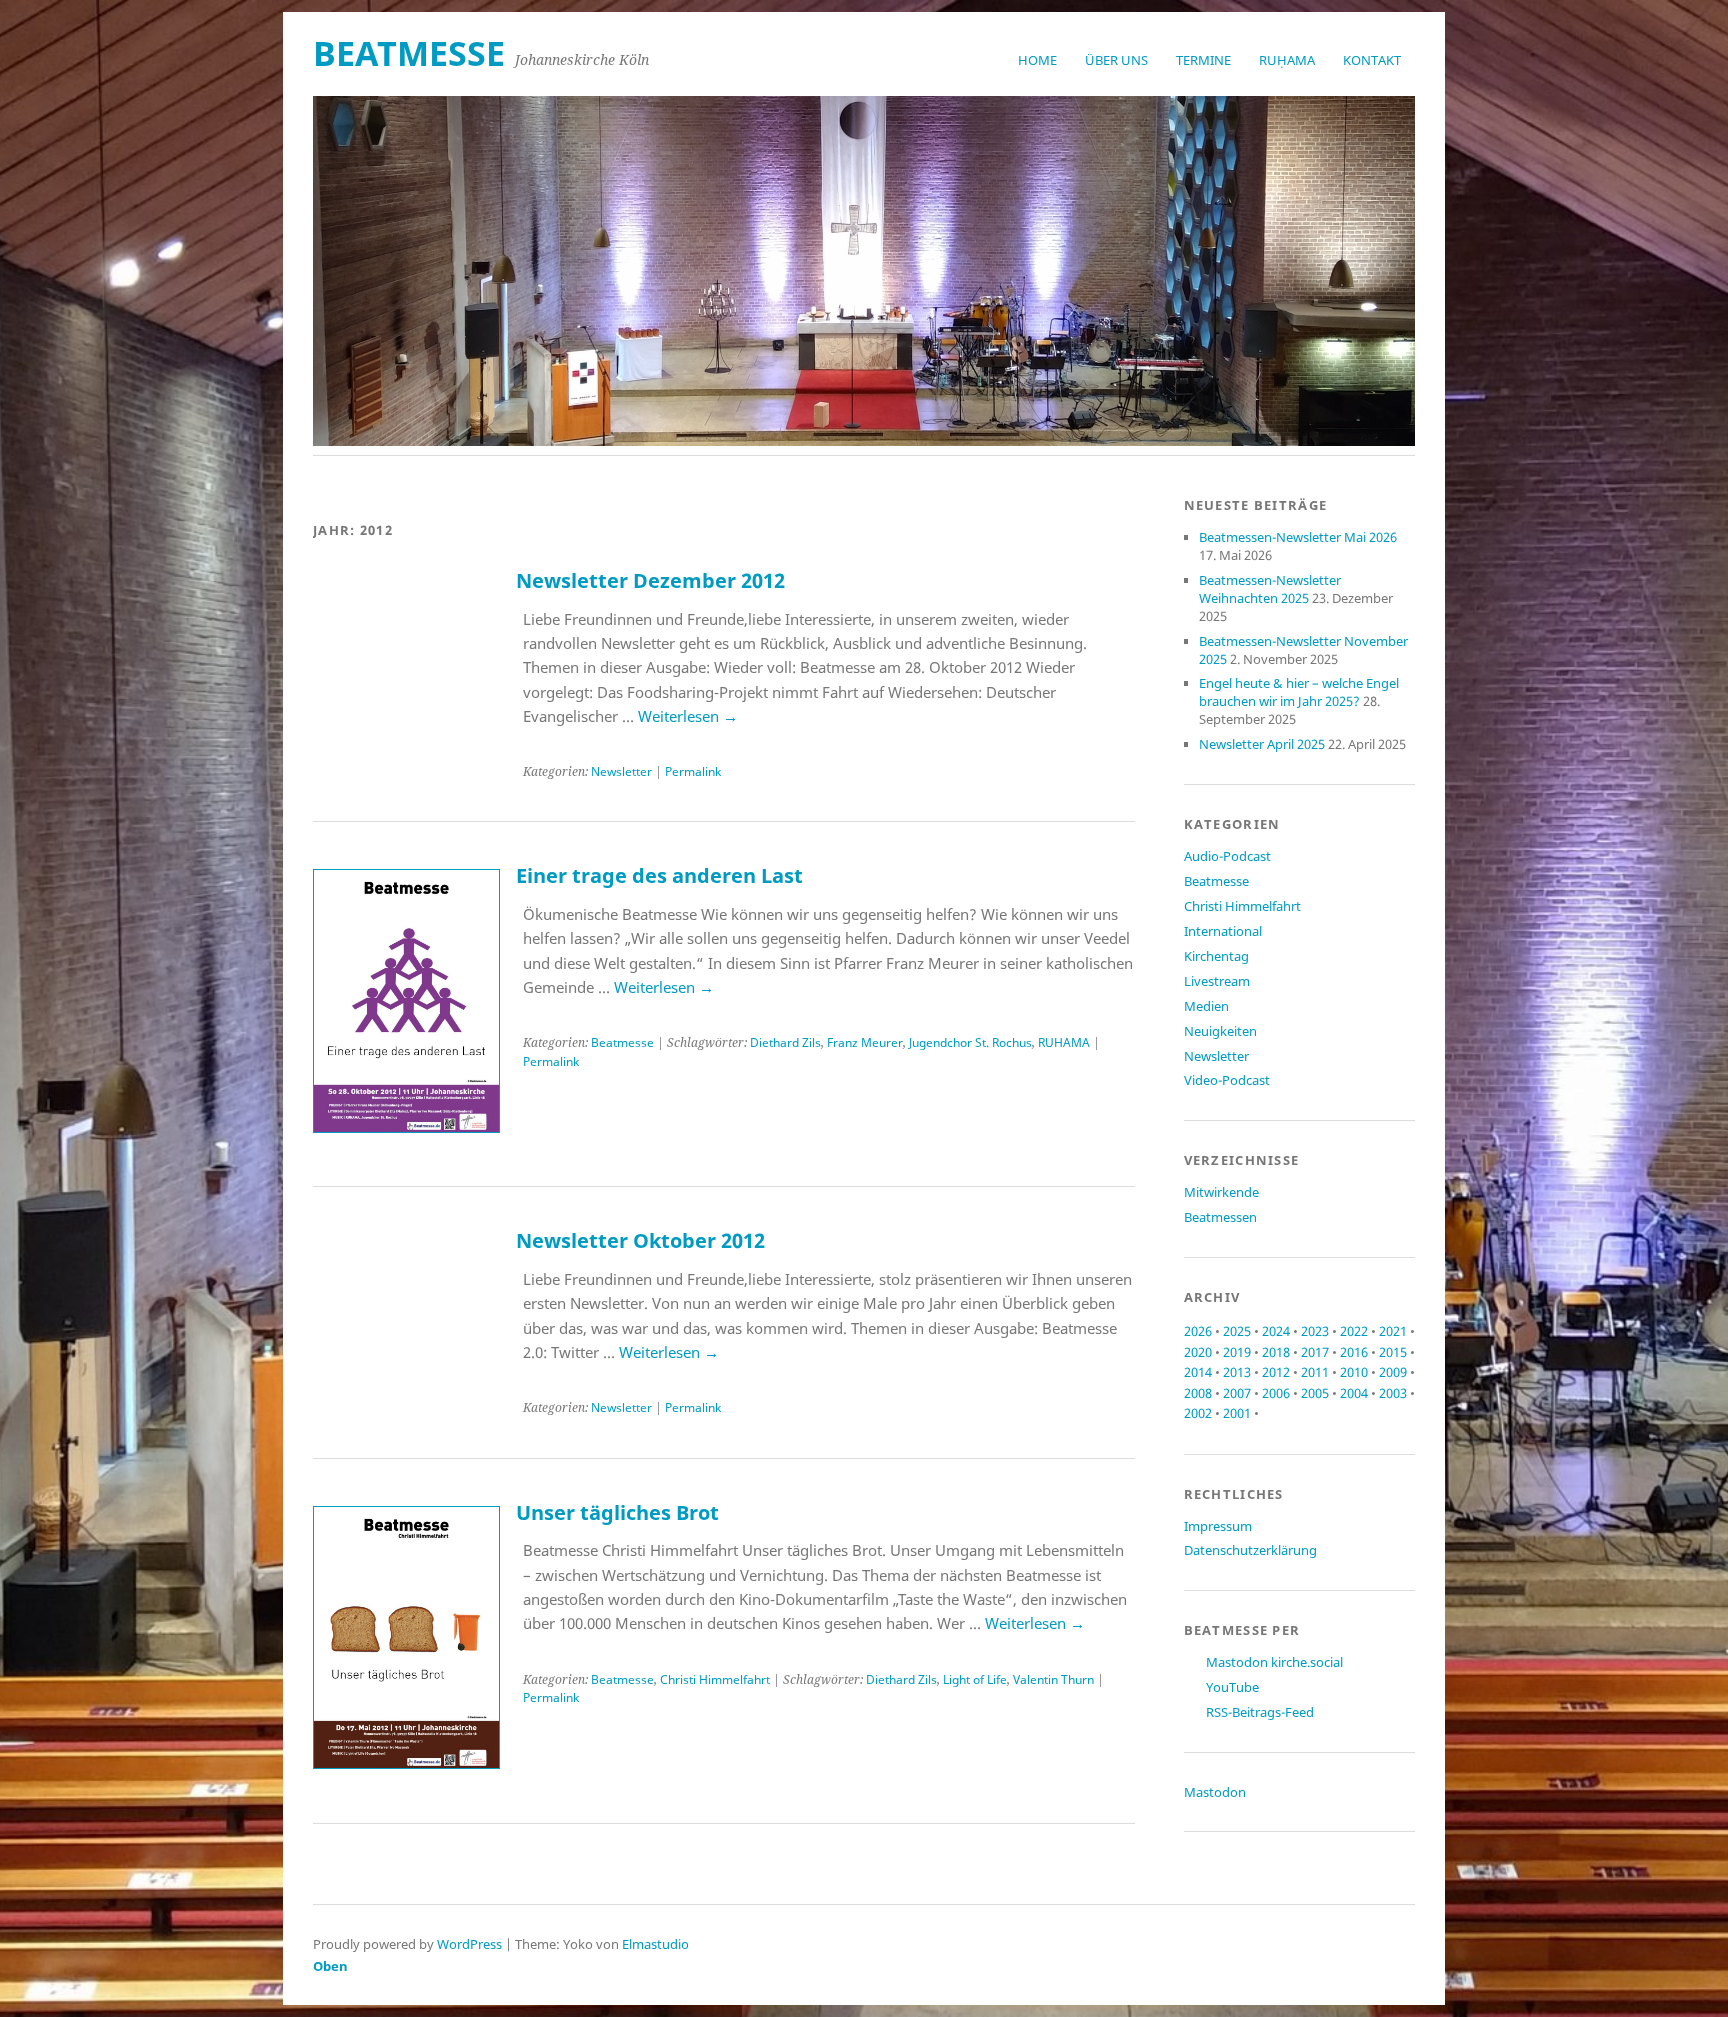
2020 (1198, 1352)
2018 (1276, 1352)
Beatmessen (1220, 1217)
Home (1037, 60)
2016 (1354, 1352)
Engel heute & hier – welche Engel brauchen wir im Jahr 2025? (1299, 692)
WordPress (469, 1944)
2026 (1198, 1331)
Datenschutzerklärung (1250, 1550)
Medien (1206, 1006)
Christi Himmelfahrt (715, 1679)
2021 (1393, 1331)
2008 (1198, 1393)
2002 (1198, 1413)
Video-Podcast (1227, 1080)
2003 (1393, 1393)
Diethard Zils (785, 1042)
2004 (1354, 1393)
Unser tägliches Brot (617, 1512)
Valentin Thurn (1053, 1679)
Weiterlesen (688, 716)
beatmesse (409, 53)
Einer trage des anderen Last (659, 875)
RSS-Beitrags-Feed (1260, 1712)
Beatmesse (622, 1042)
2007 (1237, 1393)
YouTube (1232, 1687)
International (1223, 931)
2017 (1315, 1352)
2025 (1237, 1331)
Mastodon (1215, 1792)
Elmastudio (655, 1944)
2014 (1198, 1372)
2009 (1393, 1372)
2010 (1354, 1372)
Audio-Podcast (1227, 856)
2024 (1276, 1331)
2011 (1315, 1372)
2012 (1276, 1372)
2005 (1315, 1393)
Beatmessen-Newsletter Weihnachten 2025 (1270, 589)
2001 (1237, 1413)
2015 (1393, 1352)
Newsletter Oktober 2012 (640, 1240)
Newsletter (621, 771)
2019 (1237, 1352)
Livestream (1217, 981)
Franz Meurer (865, 1042)
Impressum (1218, 1526)
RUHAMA (1064, 1042)
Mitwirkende (1221, 1192)
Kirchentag (1216, 956)
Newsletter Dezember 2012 (650, 580)
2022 (1354, 1331)
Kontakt (1372, 60)
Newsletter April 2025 (1262, 744)
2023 (1315, 1331)
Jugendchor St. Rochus (970, 1042)
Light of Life (975, 1679)
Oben (330, 1966)
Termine (1203, 60)
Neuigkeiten (1220, 1031)
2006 (1276, 1393)
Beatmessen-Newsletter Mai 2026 (1298, 537)
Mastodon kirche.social (1274, 1662)
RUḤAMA (1287, 60)
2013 (1237, 1372)
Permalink (693, 771)
